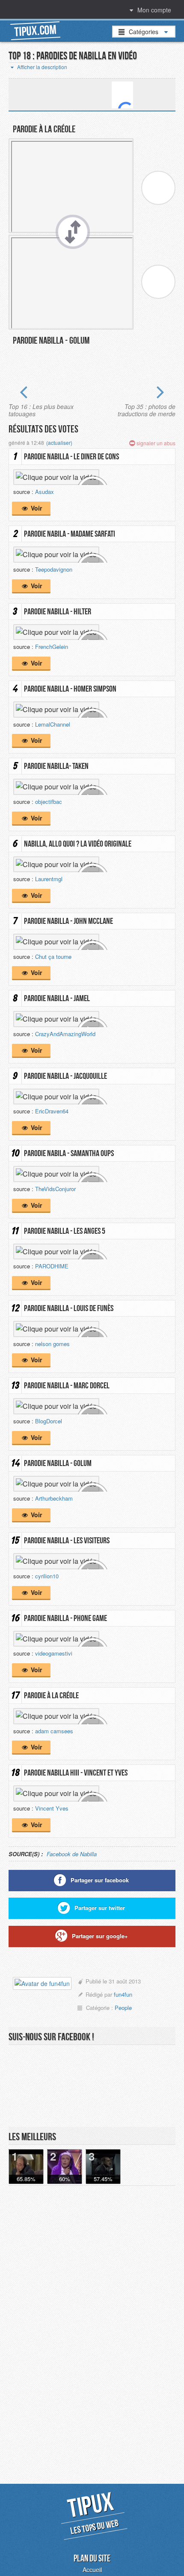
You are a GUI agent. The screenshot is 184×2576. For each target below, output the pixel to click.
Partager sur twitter (100, 1908)
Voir (36, 508)
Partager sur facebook (100, 1880)
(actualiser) (59, 442)
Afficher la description (42, 67)
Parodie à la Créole (44, 129)
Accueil (92, 2570)
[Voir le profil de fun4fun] (42, 1985)
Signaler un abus (155, 443)
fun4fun (123, 1994)
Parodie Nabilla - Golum (51, 340)
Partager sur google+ (100, 1936)
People (123, 2008)
